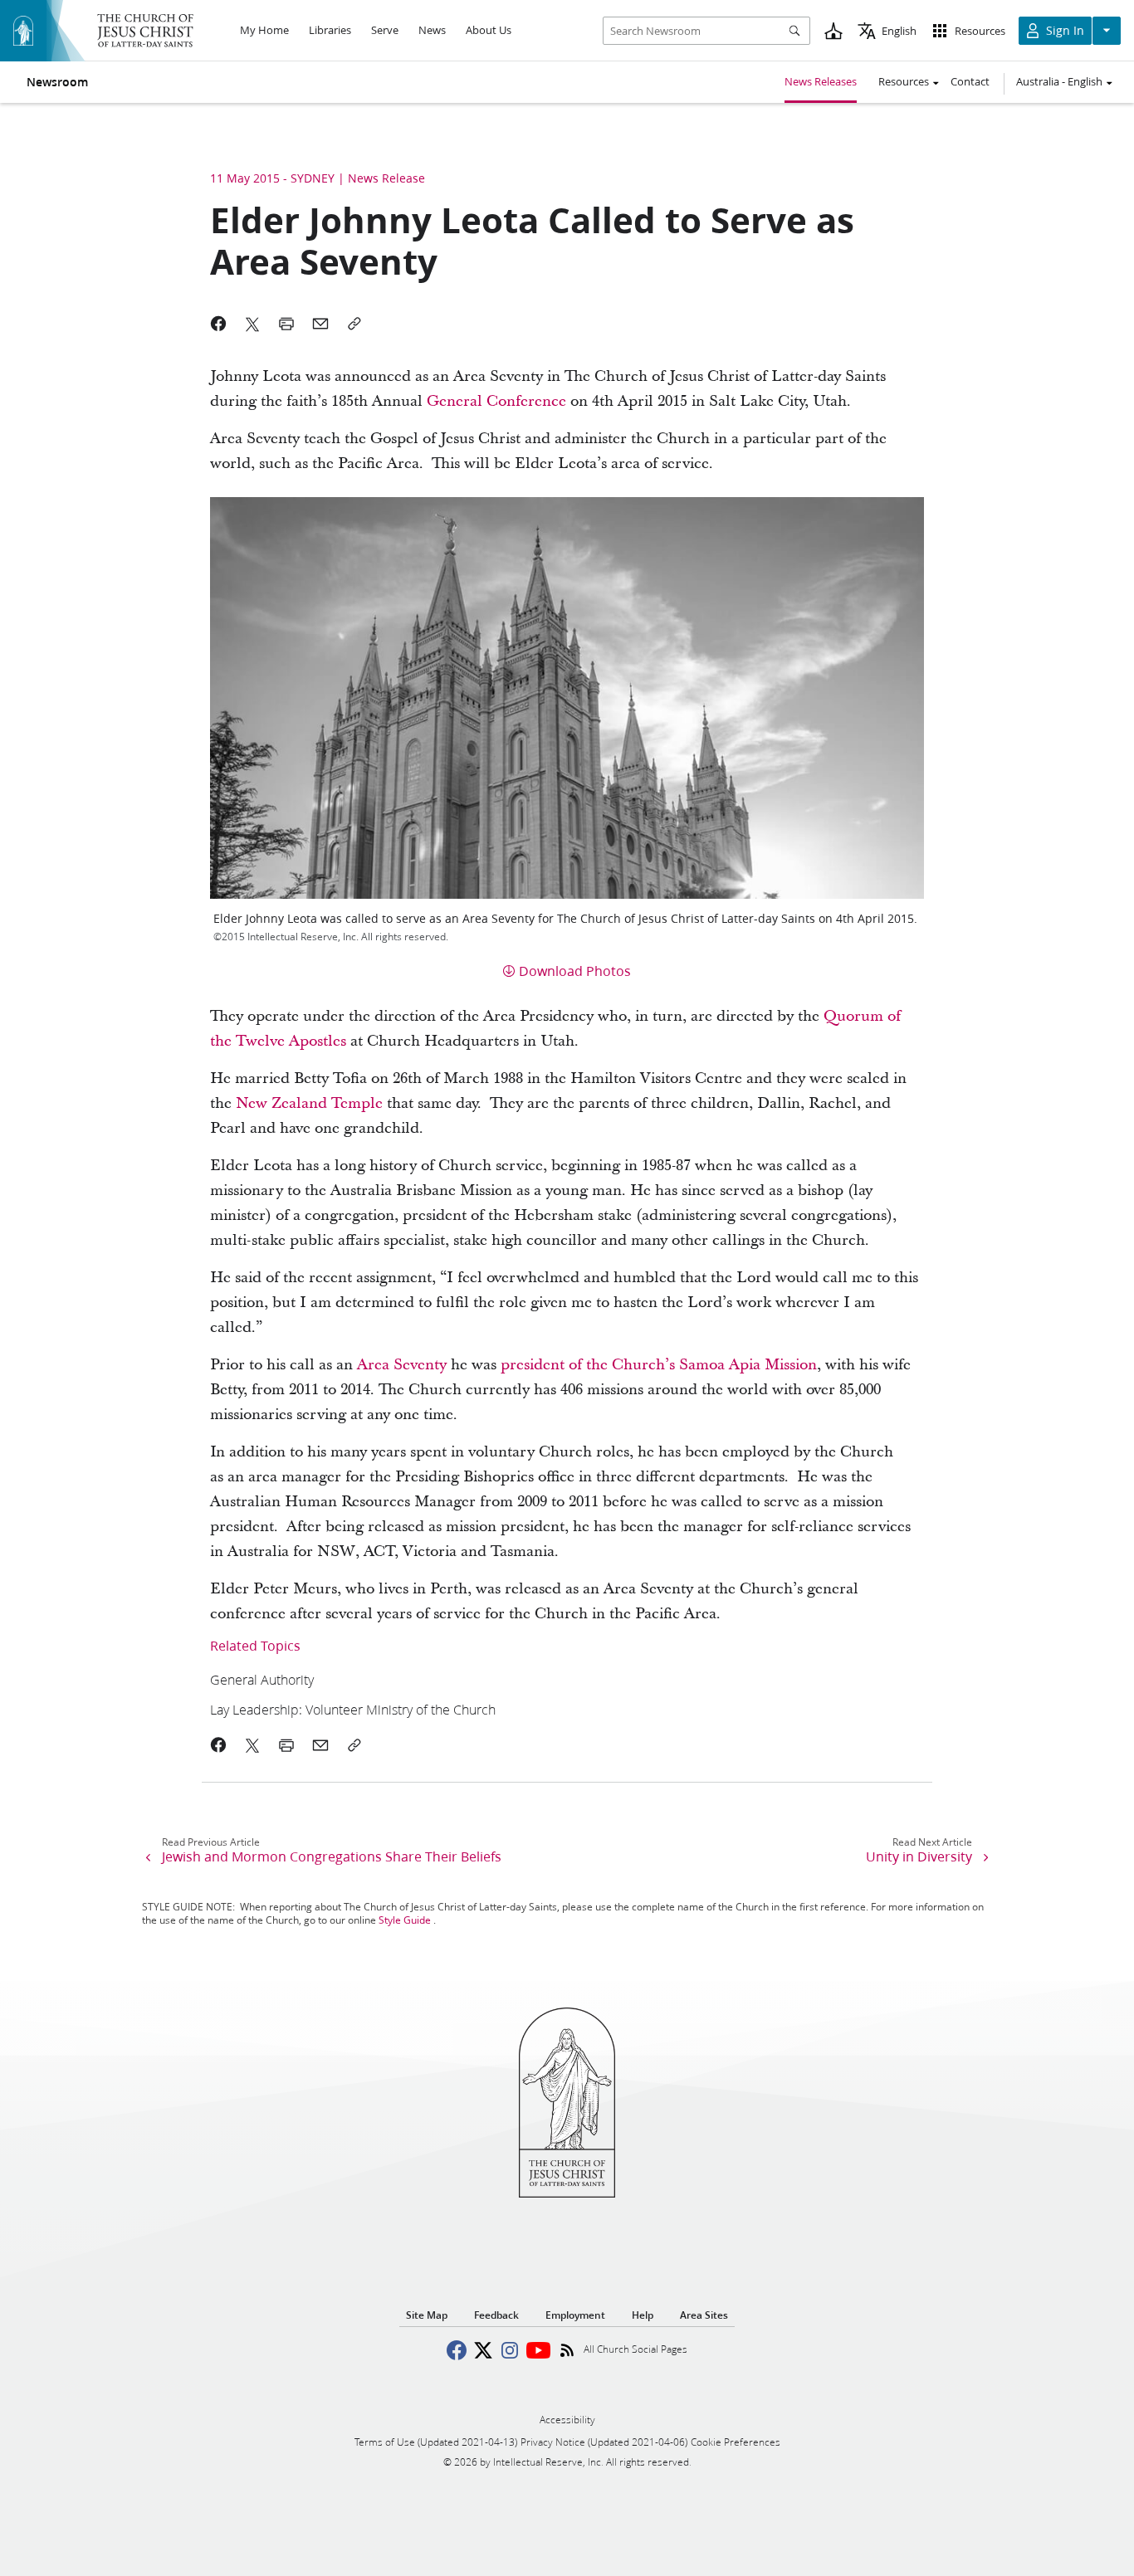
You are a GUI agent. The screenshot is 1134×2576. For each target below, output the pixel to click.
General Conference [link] (496, 401)
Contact (970, 81)
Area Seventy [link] (402, 1365)
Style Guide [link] (405, 1920)
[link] (499, 1679)
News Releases (821, 81)
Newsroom (57, 82)
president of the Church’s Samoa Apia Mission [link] (659, 1365)
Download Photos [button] (575, 971)
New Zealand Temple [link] (309, 1103)
